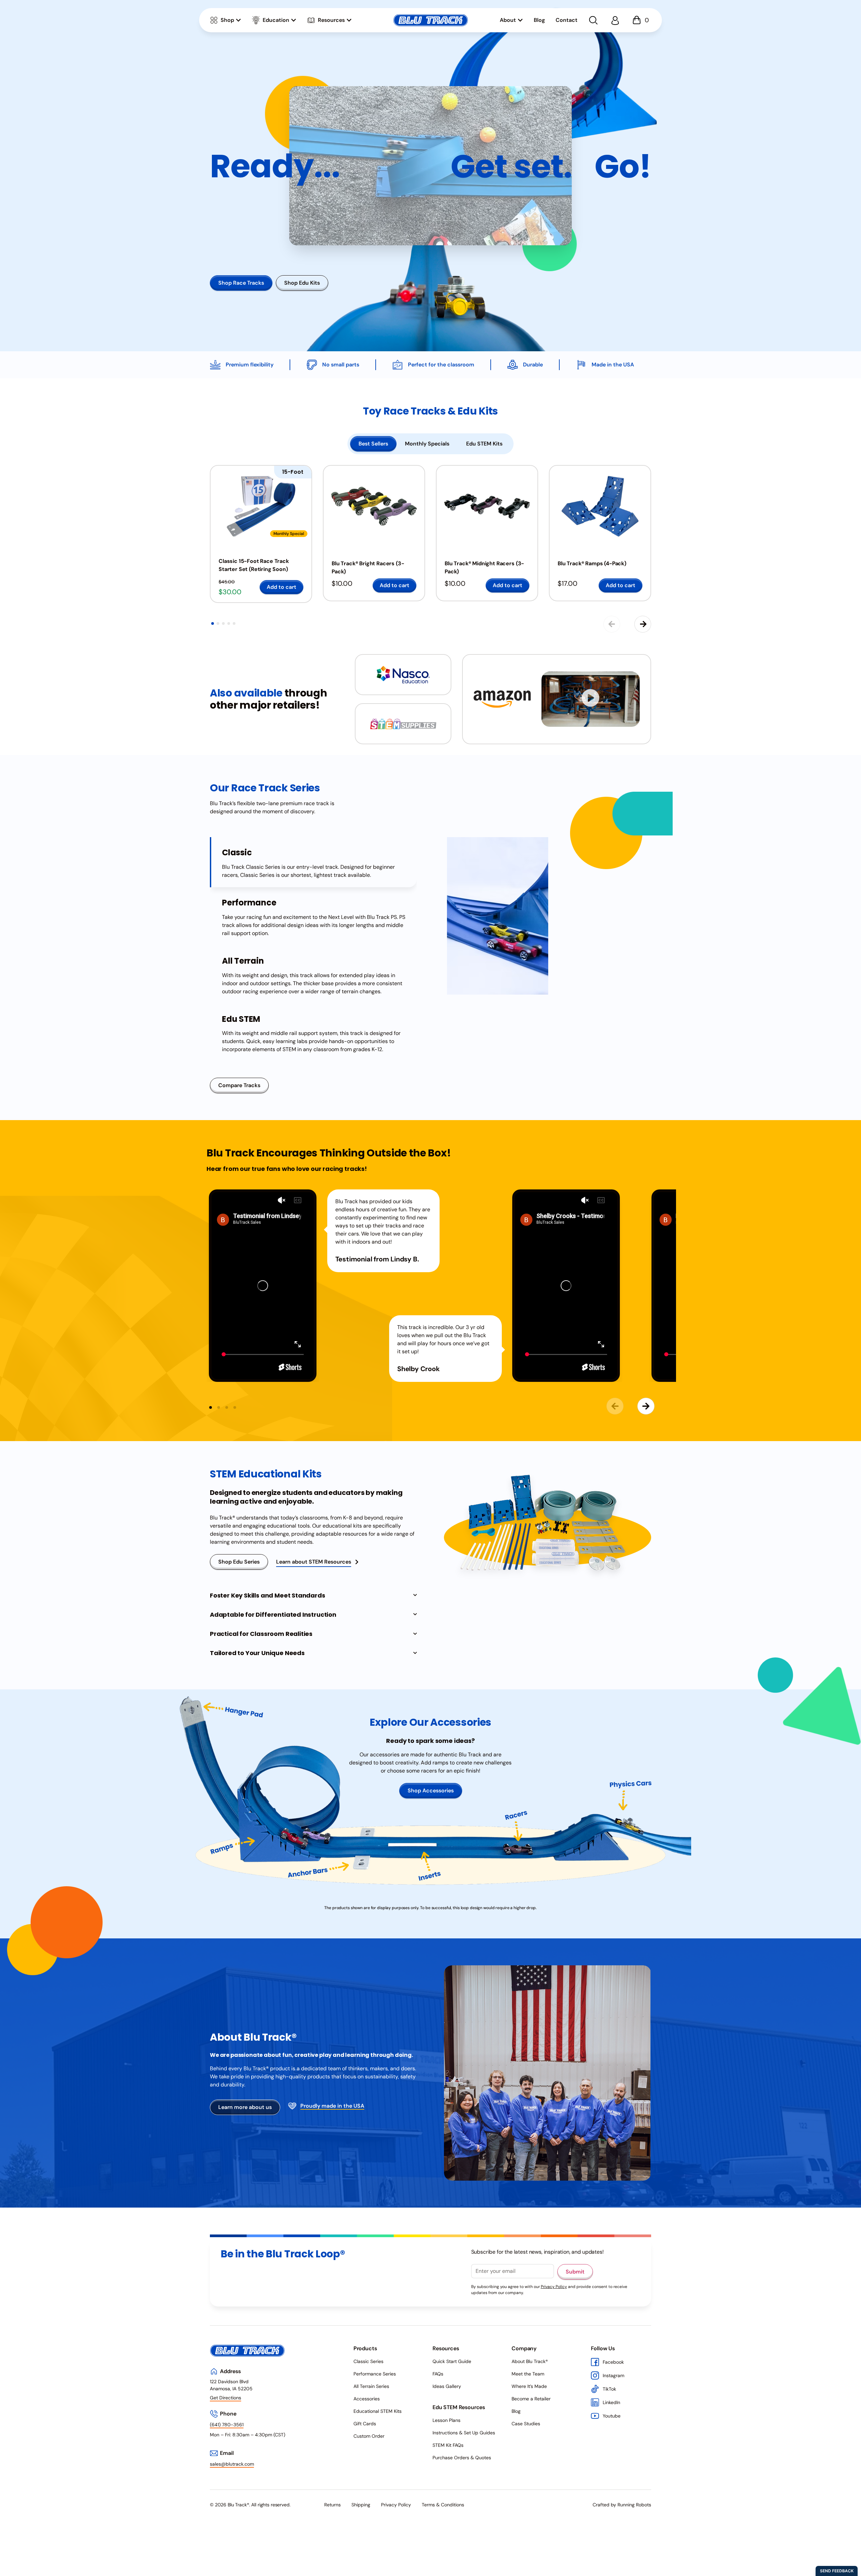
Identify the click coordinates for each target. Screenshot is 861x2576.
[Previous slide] (612, 624)
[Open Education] (294, 20)
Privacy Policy (554, 2287)
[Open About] (520, 20)
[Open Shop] (238, 20)
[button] (213, 623)
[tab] (373, 444)
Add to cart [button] (282, 587)
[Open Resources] (349, 20)
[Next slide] (643, 624)
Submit (575, 2272)
